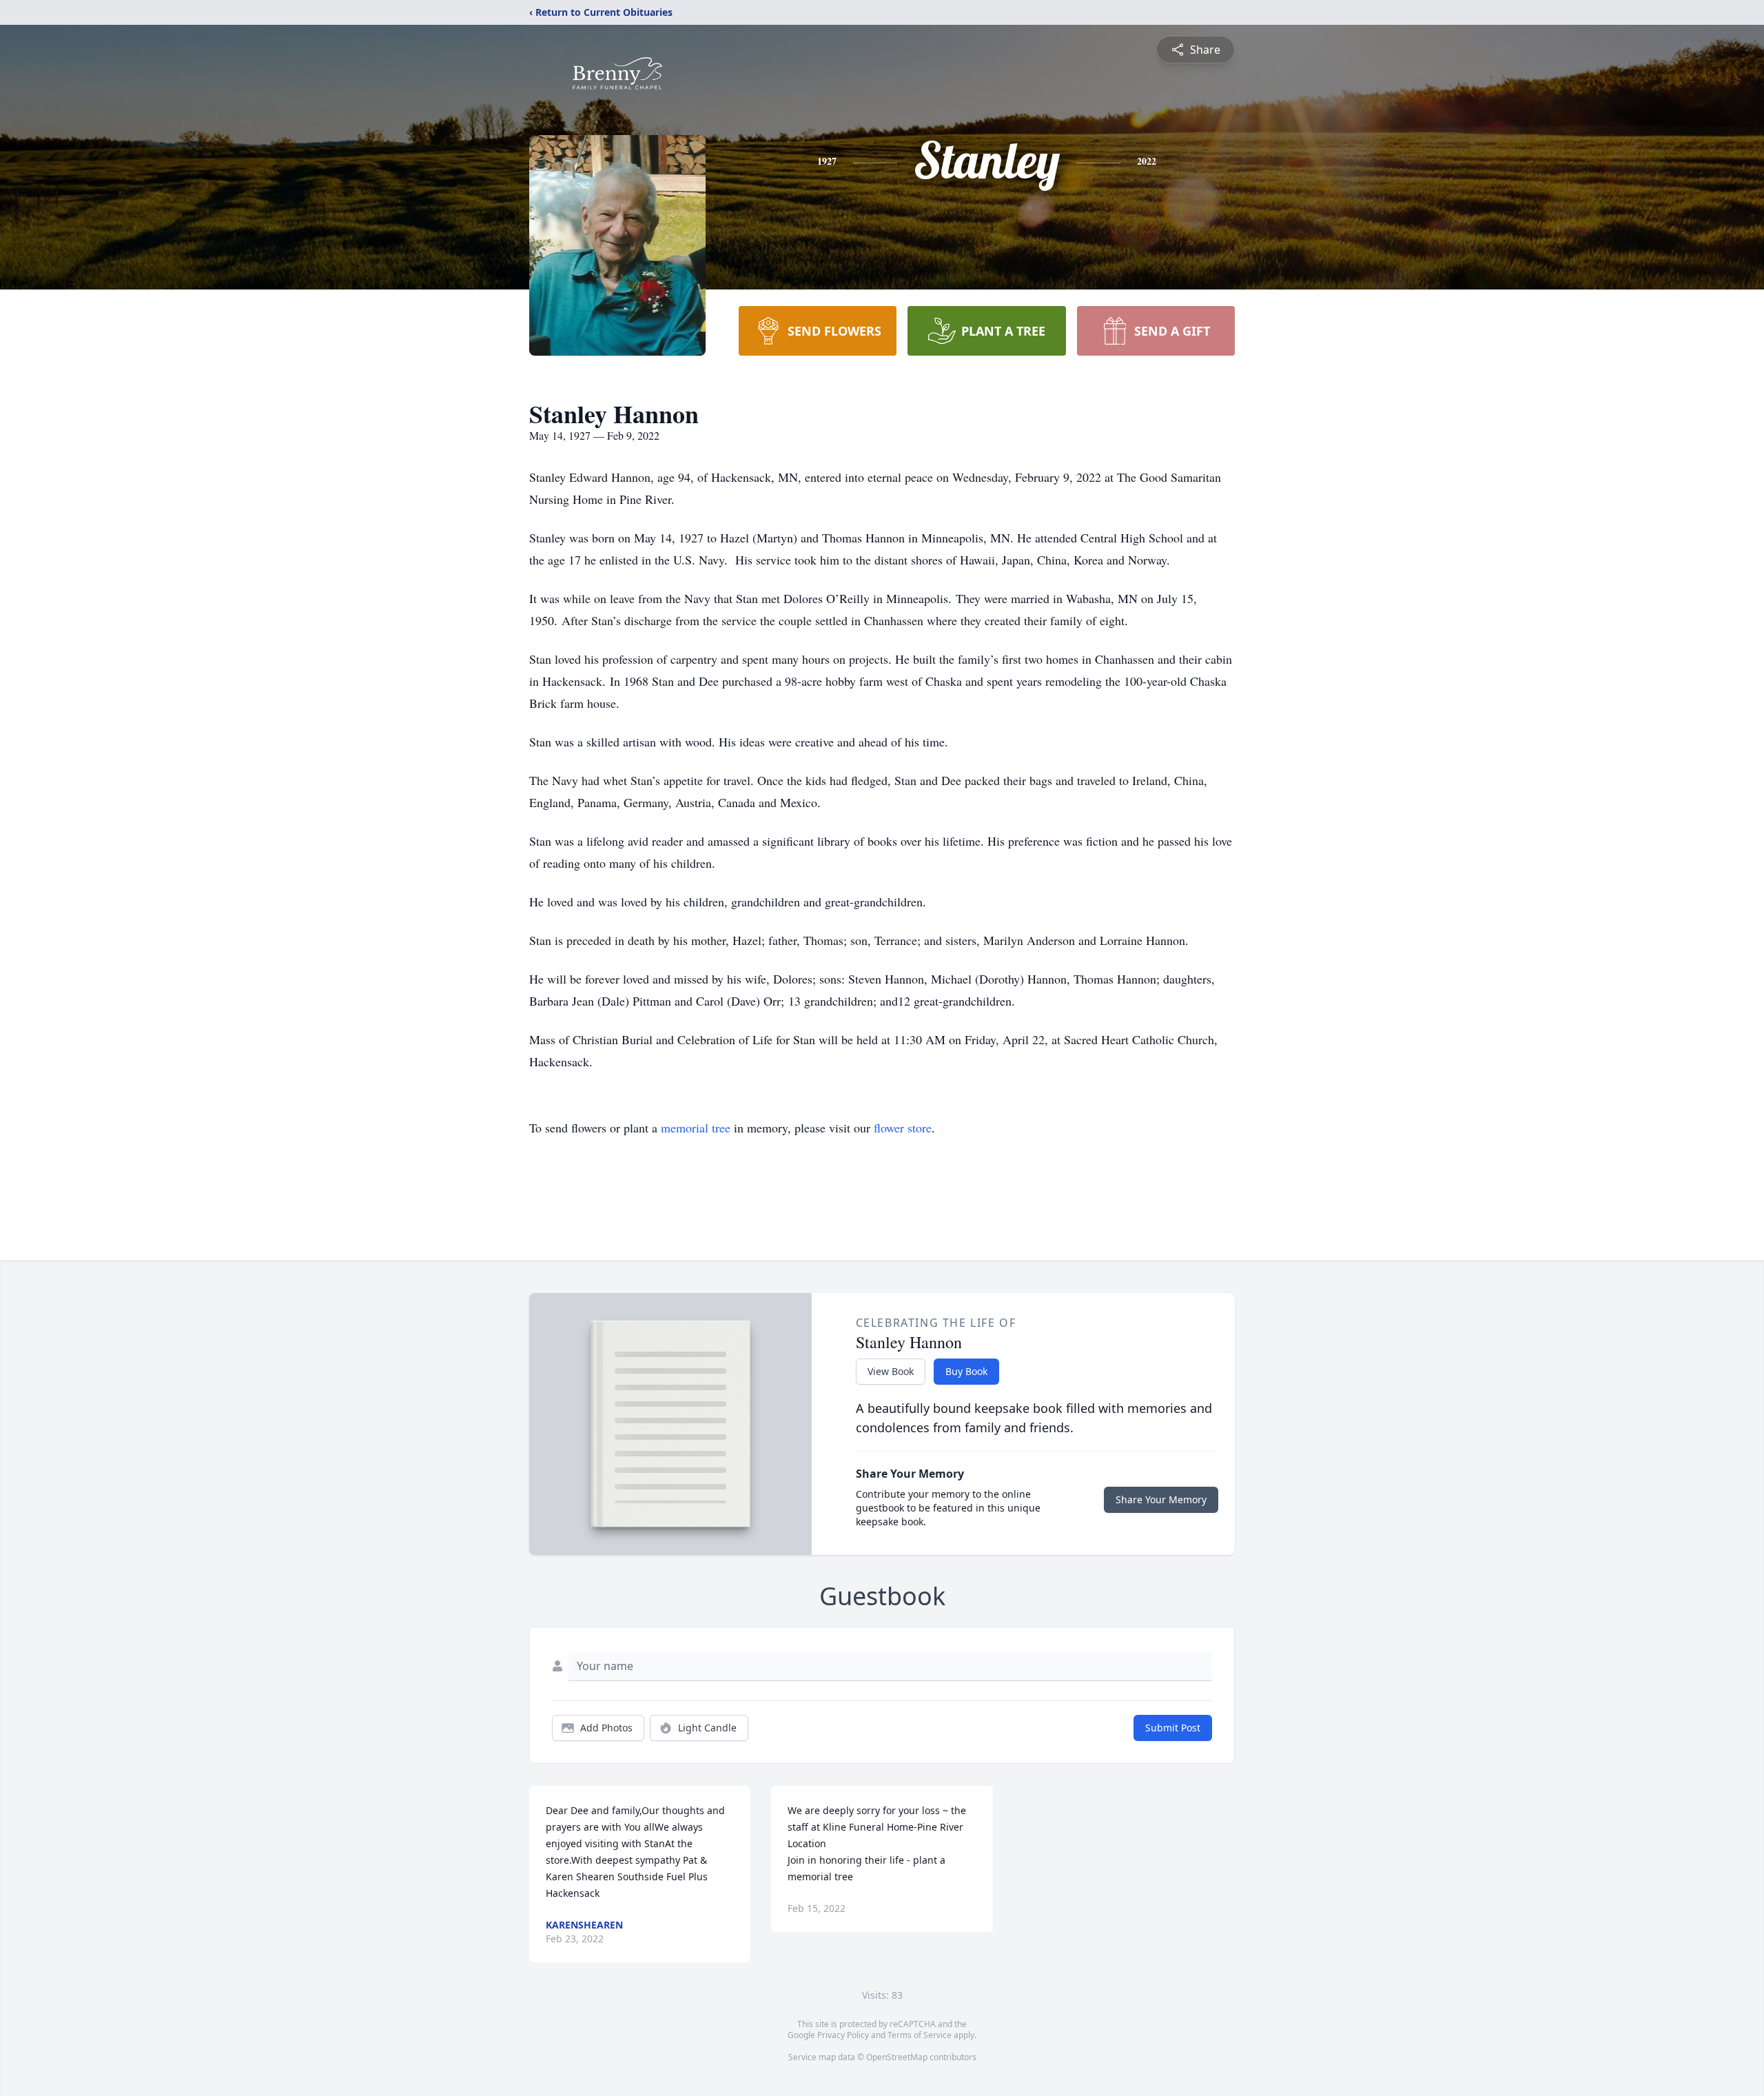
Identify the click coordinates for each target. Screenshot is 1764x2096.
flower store (903, 1128)
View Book (891, 1371)
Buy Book (966, 1371)
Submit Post (1173, 1728)
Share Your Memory (1161, 1499)
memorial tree (696, 1128)
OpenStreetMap (897, 2057)
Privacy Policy (843, 2035)
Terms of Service (920, 2035)
